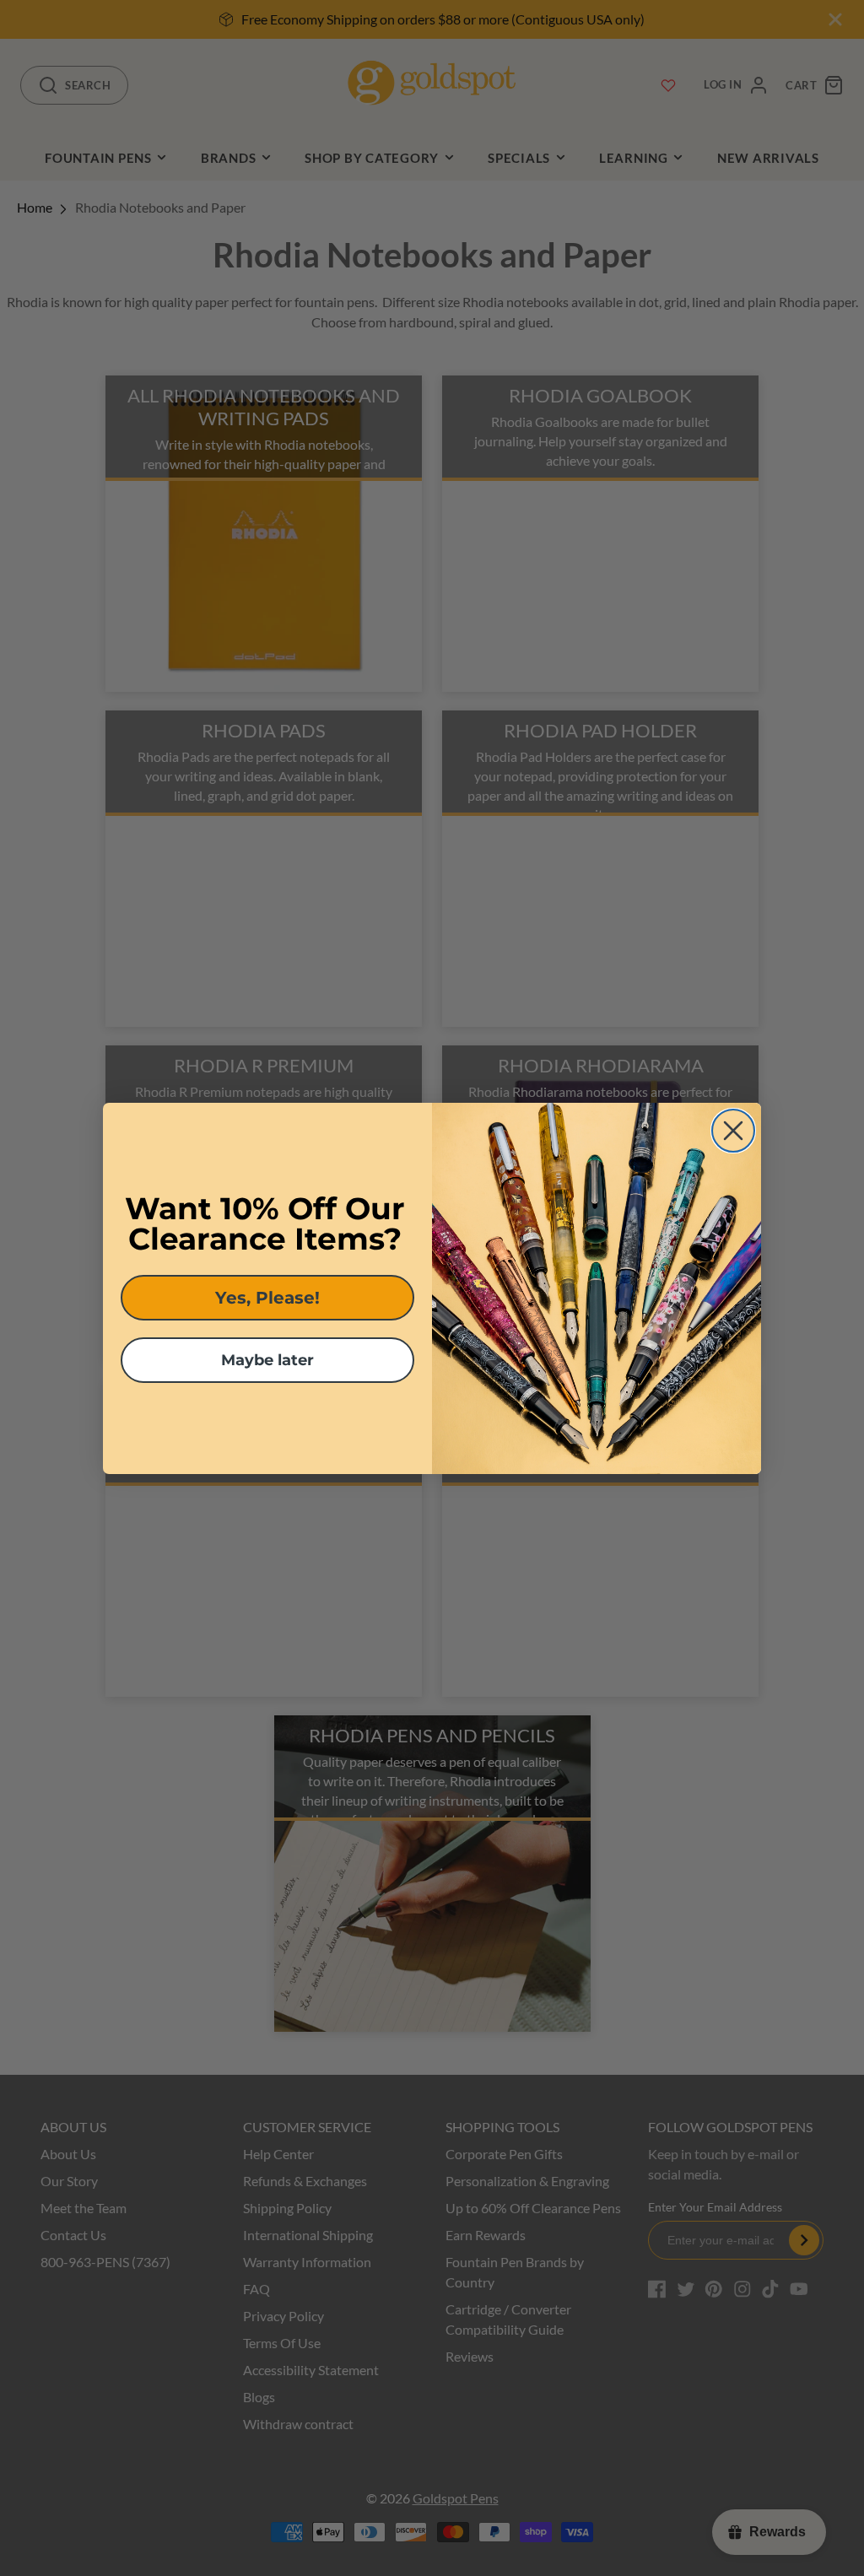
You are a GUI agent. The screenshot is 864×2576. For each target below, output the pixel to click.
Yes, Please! (267, 1298)
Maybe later (267, 1360)
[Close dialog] (733, 1131)
